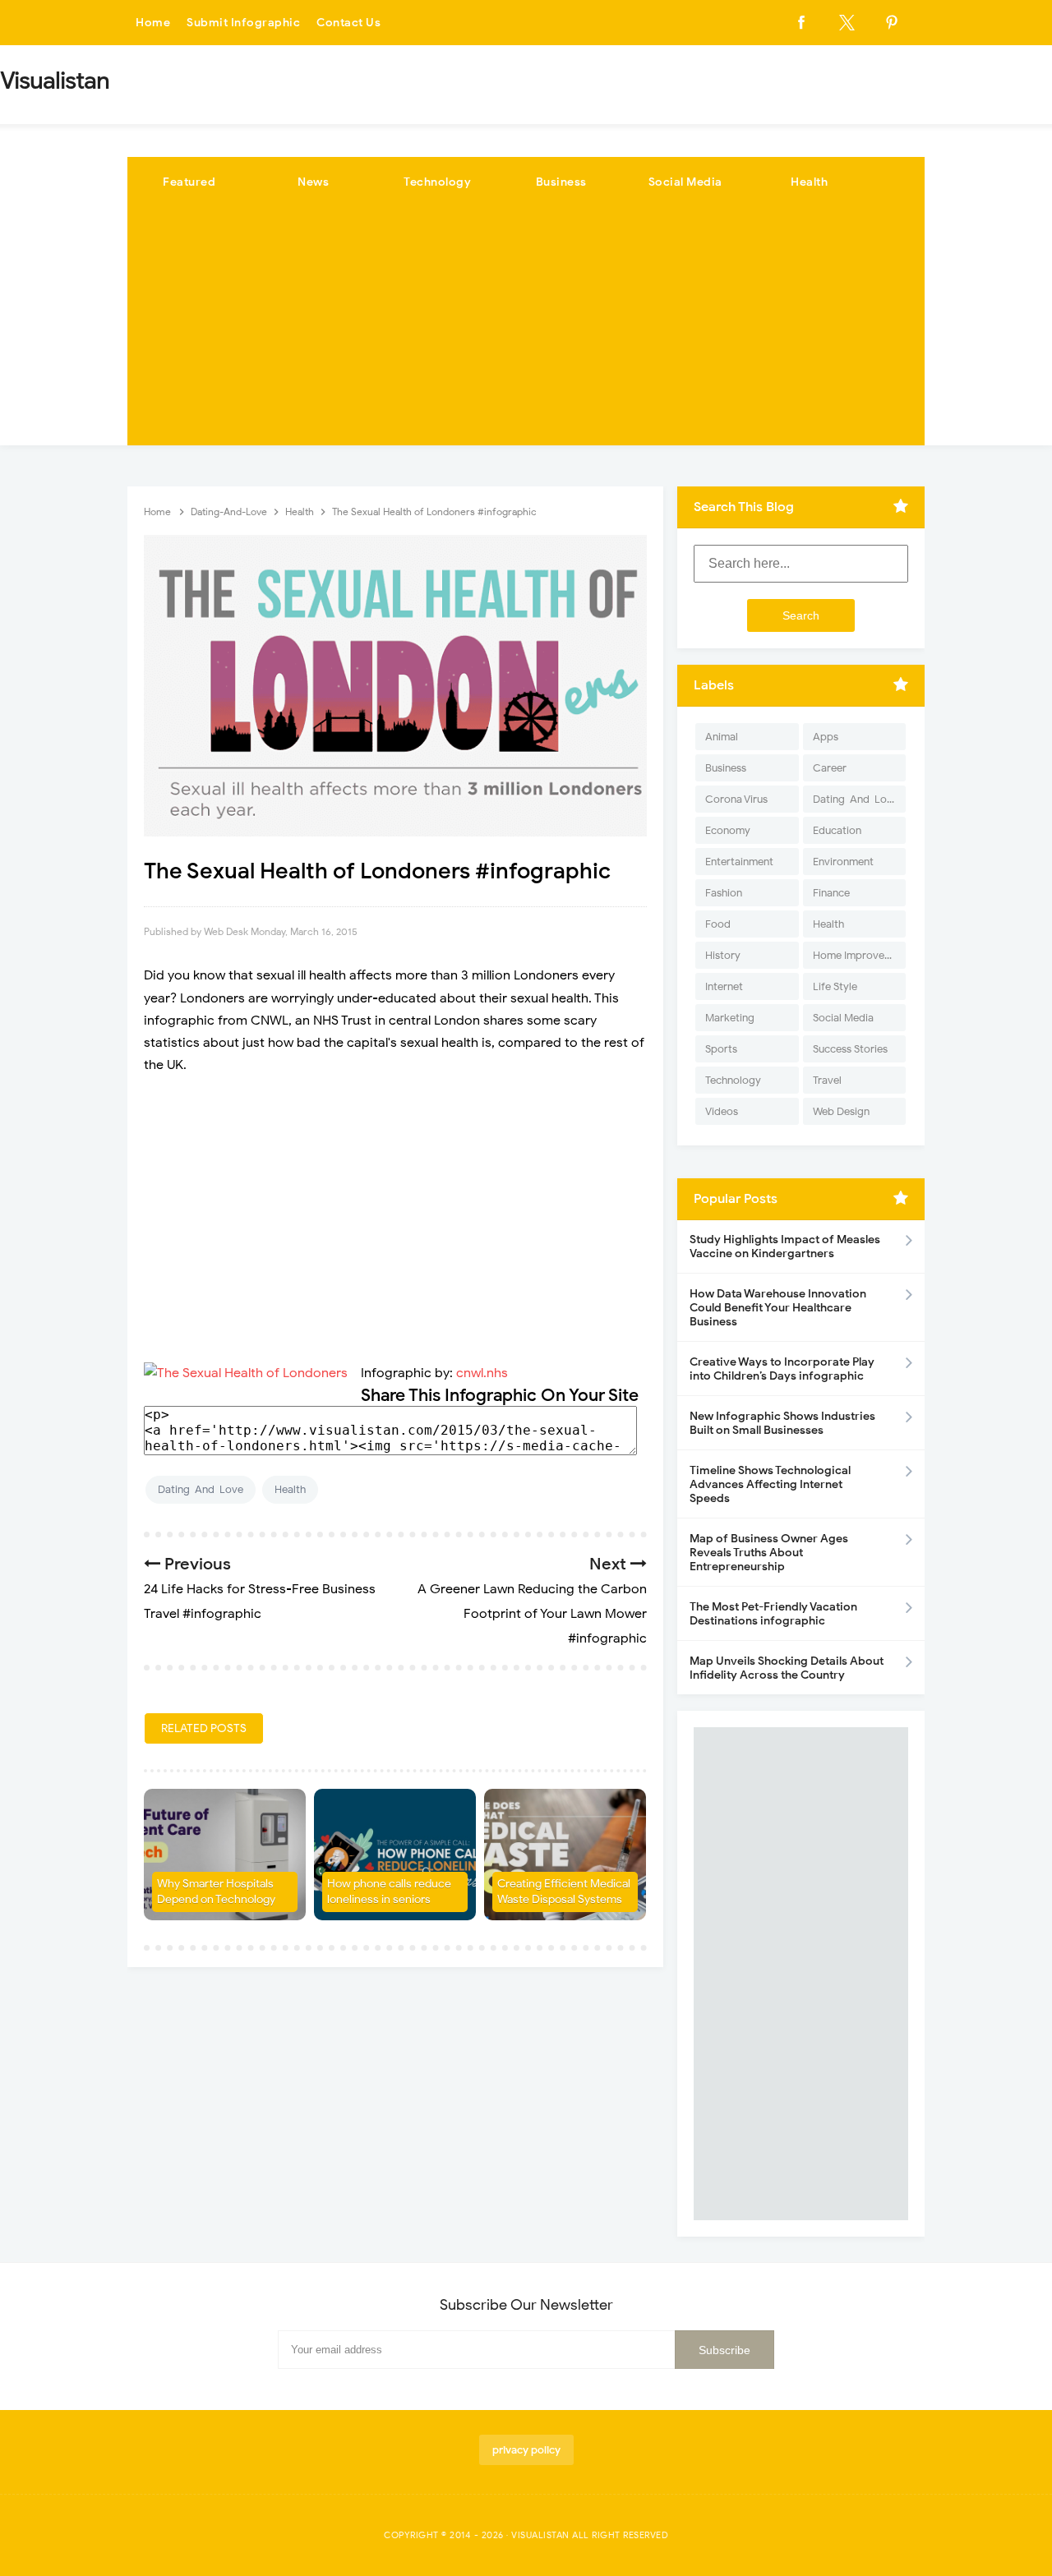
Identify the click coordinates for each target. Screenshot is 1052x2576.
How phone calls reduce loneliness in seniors (389, 1892)
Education (837, 830)
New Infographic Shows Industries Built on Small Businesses (782, 1423)
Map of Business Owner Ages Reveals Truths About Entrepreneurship (769, 1553)
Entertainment (739, 862)
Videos (722, 1111)
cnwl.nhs (482, 1373)
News (313, 182)
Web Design (841, 1111)
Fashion (724, 893)
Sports (721, 1049)
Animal (722, 737)
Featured (189, 182)
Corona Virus (736, 799)
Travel (827, 1080)
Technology (437, 182)
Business (561, 182)
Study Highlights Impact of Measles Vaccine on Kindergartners (785, 1247)
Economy (728, 830)
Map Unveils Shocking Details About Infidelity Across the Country (787, 1668)
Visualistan (540, 2535)
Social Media (685, 182)
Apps (826, 737)
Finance (831, 893)
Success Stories (850, 1049)
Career (830, 768)
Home (153, 23)
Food (718, 924)
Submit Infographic (243, 23)
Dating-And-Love (201, 1489)
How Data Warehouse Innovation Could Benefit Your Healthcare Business (778, 1308)
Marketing (730, 1018)
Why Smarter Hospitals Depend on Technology (216, 1892)
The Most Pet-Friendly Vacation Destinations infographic (773, 1614)
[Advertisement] (526, 330)
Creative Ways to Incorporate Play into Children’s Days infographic (782, 1369)
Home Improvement (859, 955)
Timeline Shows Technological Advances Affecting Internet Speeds (770, 1484)
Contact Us (348, 23)
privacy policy (526, 2450)
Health (809, 182)
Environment (843, 862)
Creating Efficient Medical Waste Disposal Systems (564, 1892)
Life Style (835, 986)
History (723, 955)
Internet (724, 986)
